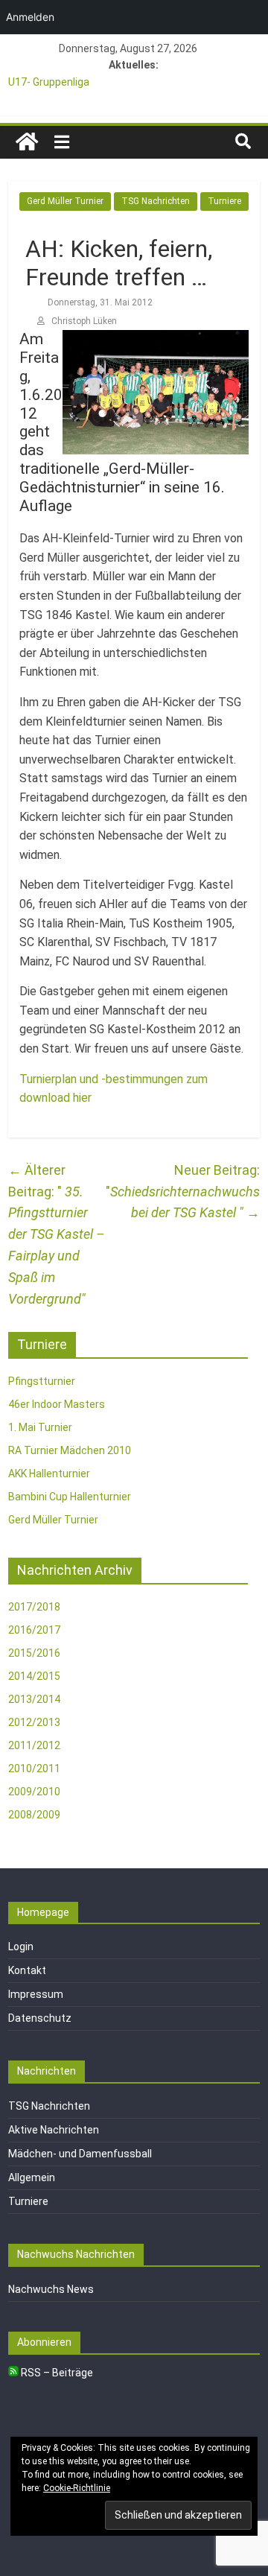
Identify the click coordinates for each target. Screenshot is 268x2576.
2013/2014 (34, 1699)
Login (21, 1947)
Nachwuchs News (51, 2289)
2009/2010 (34, 1792)
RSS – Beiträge (56, 2373)
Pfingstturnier (42, 1381)
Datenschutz (40, 2018)
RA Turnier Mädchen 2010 (70, 1450)
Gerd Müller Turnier (65, 201)
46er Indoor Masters (57, 1404)
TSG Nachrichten (156, 201)
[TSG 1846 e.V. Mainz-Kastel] (27, 142)
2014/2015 (34, 1676)
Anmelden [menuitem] (30, 17)
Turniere (224, 201)
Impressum (36, 1994)
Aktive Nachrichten (54, 2130)
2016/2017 (34, 1630)
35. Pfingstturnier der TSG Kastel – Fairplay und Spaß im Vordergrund (57, 1234)
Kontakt (27, 1970)
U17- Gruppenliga (49, 82)
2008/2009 (34, 1815)
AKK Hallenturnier (49, 1473)
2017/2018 (34, 1607)
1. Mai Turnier (40, 1427)
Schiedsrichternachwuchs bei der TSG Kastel (185, 1202)
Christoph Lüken (84, 321)
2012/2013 (34, 1722)
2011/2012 (34, 1745)
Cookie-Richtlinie (77, 2488)
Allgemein (32, 2177)
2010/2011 (34, 1768)
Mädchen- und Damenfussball (80, 2154)
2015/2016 (34, 1653)
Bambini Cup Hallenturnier (70, 1497)
